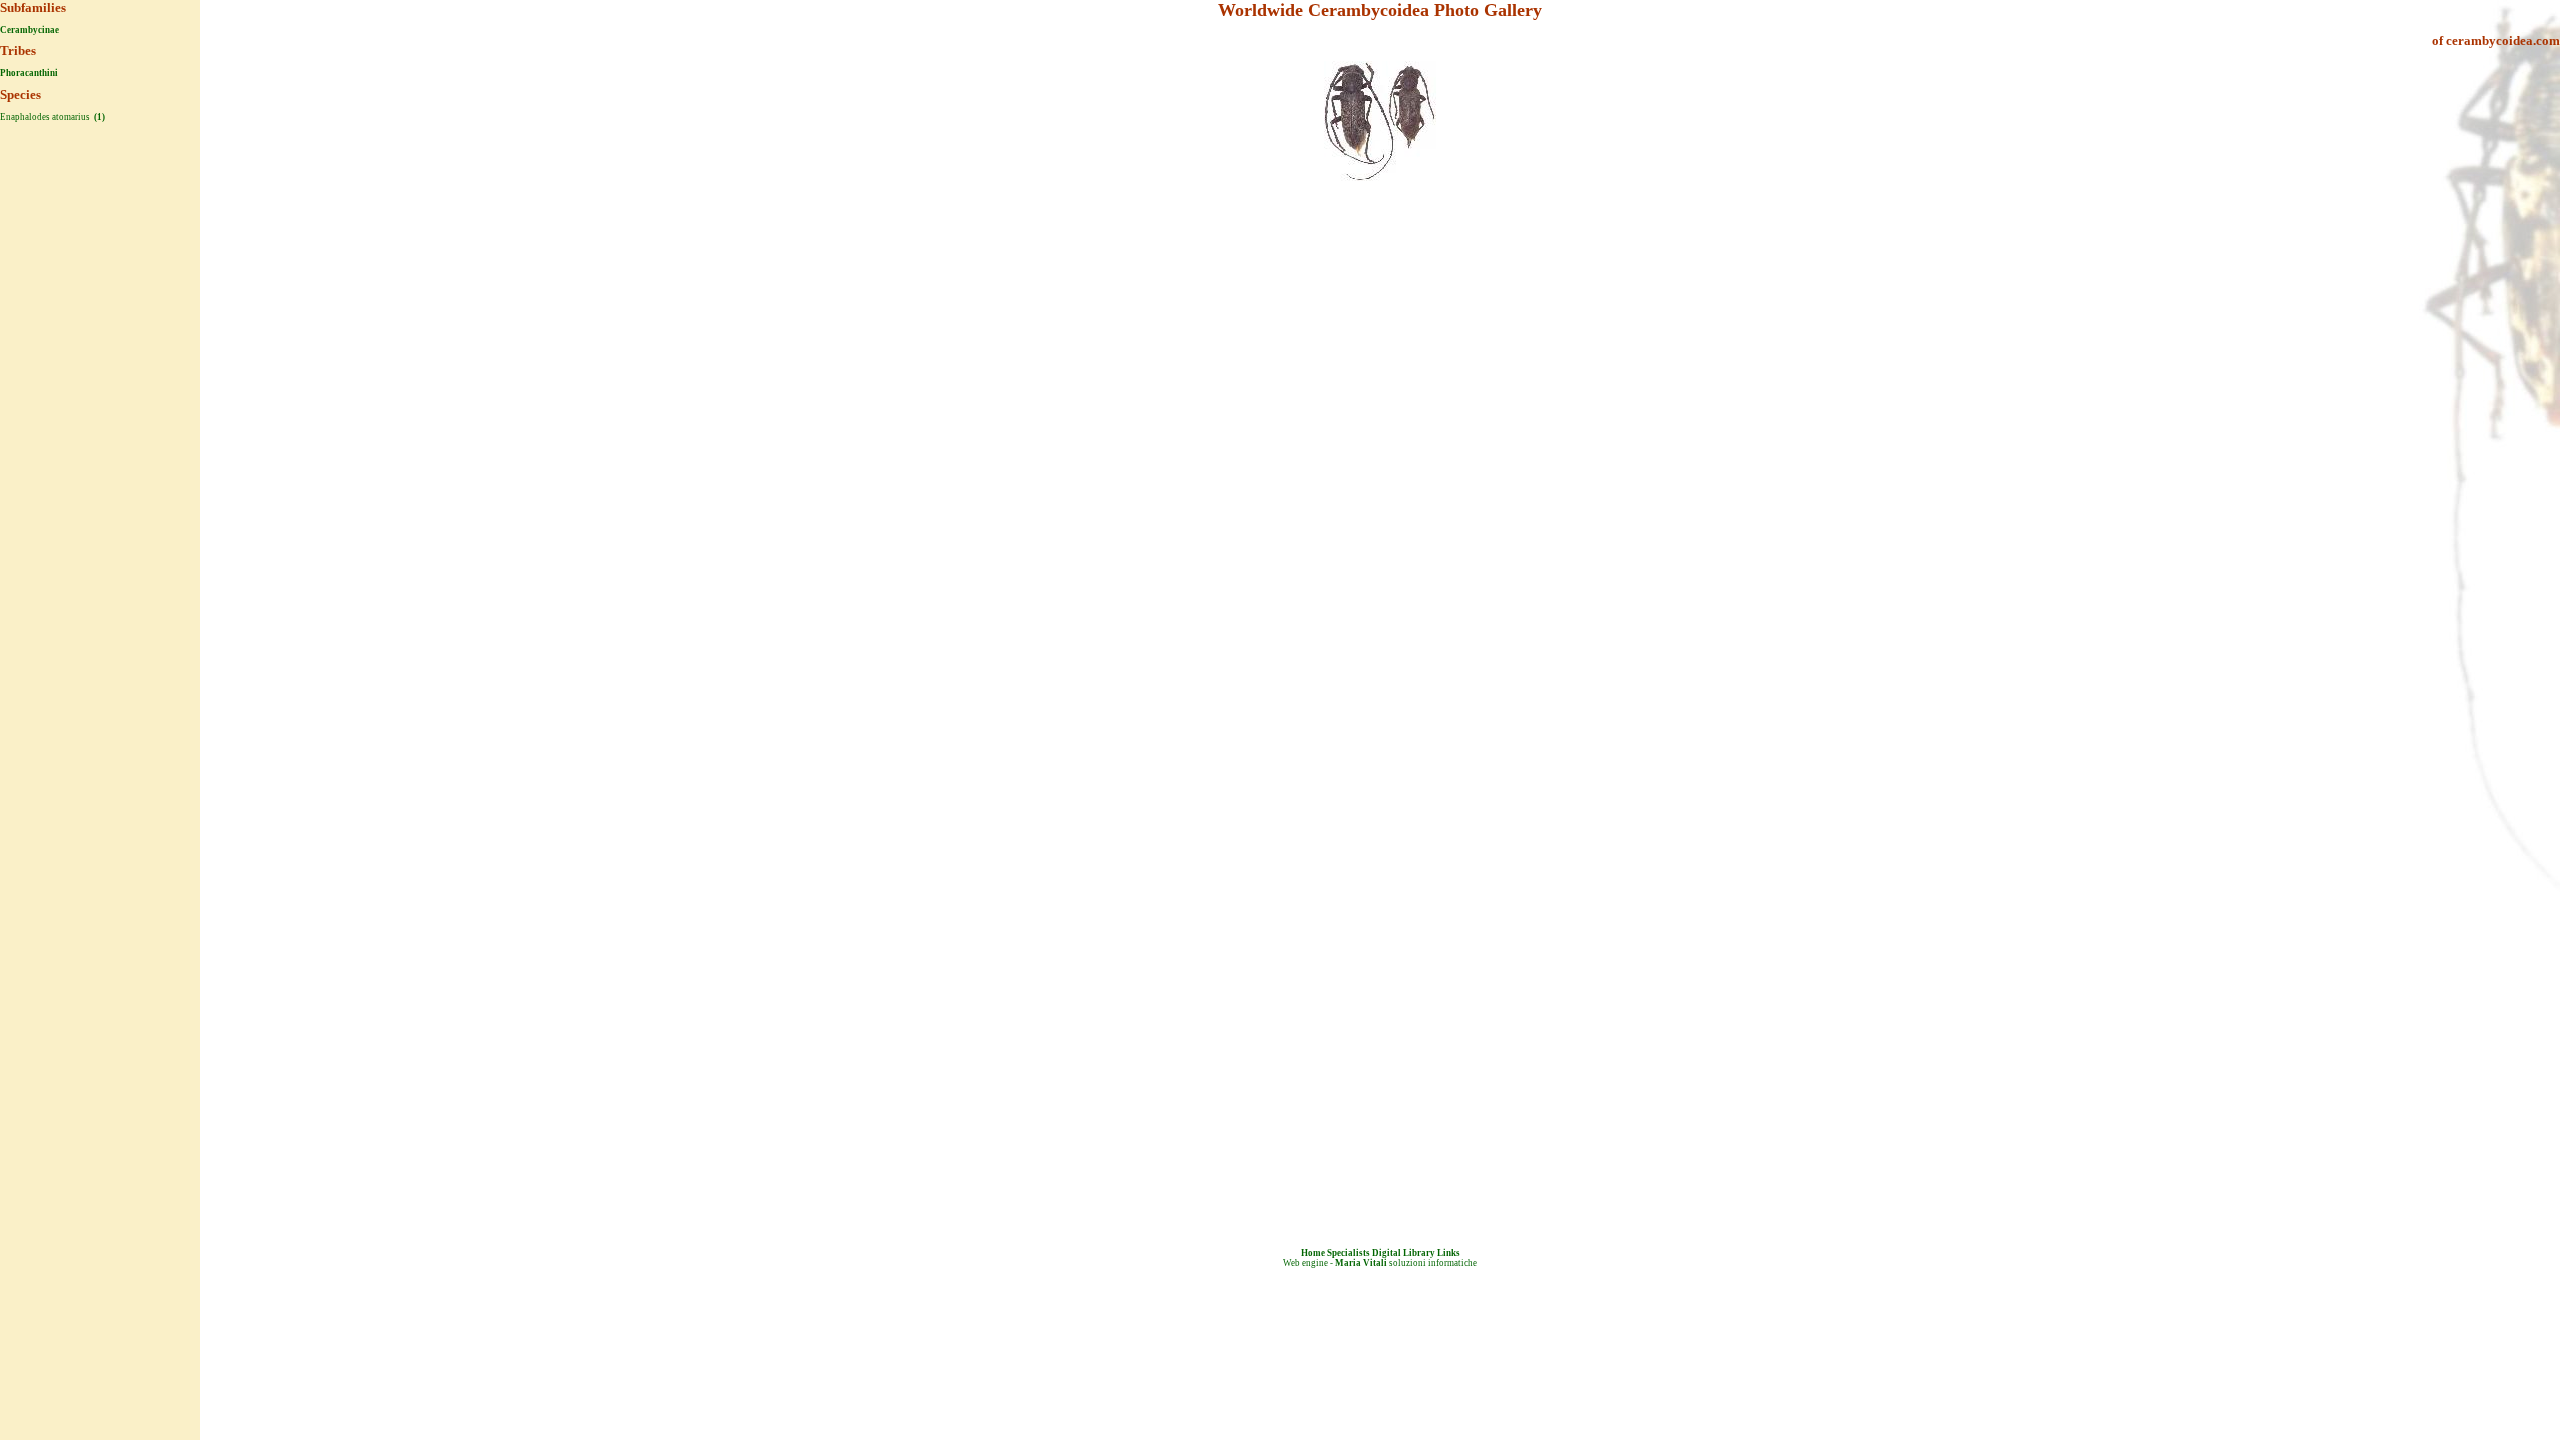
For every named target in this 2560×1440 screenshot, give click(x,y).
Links (1448, 1253)
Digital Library (1403, 1253)
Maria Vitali (1361, 1263)
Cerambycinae (29, 30)
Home (1313, 1253)
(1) (98, 117)
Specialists (1348, 1253)
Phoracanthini (29, 73)
